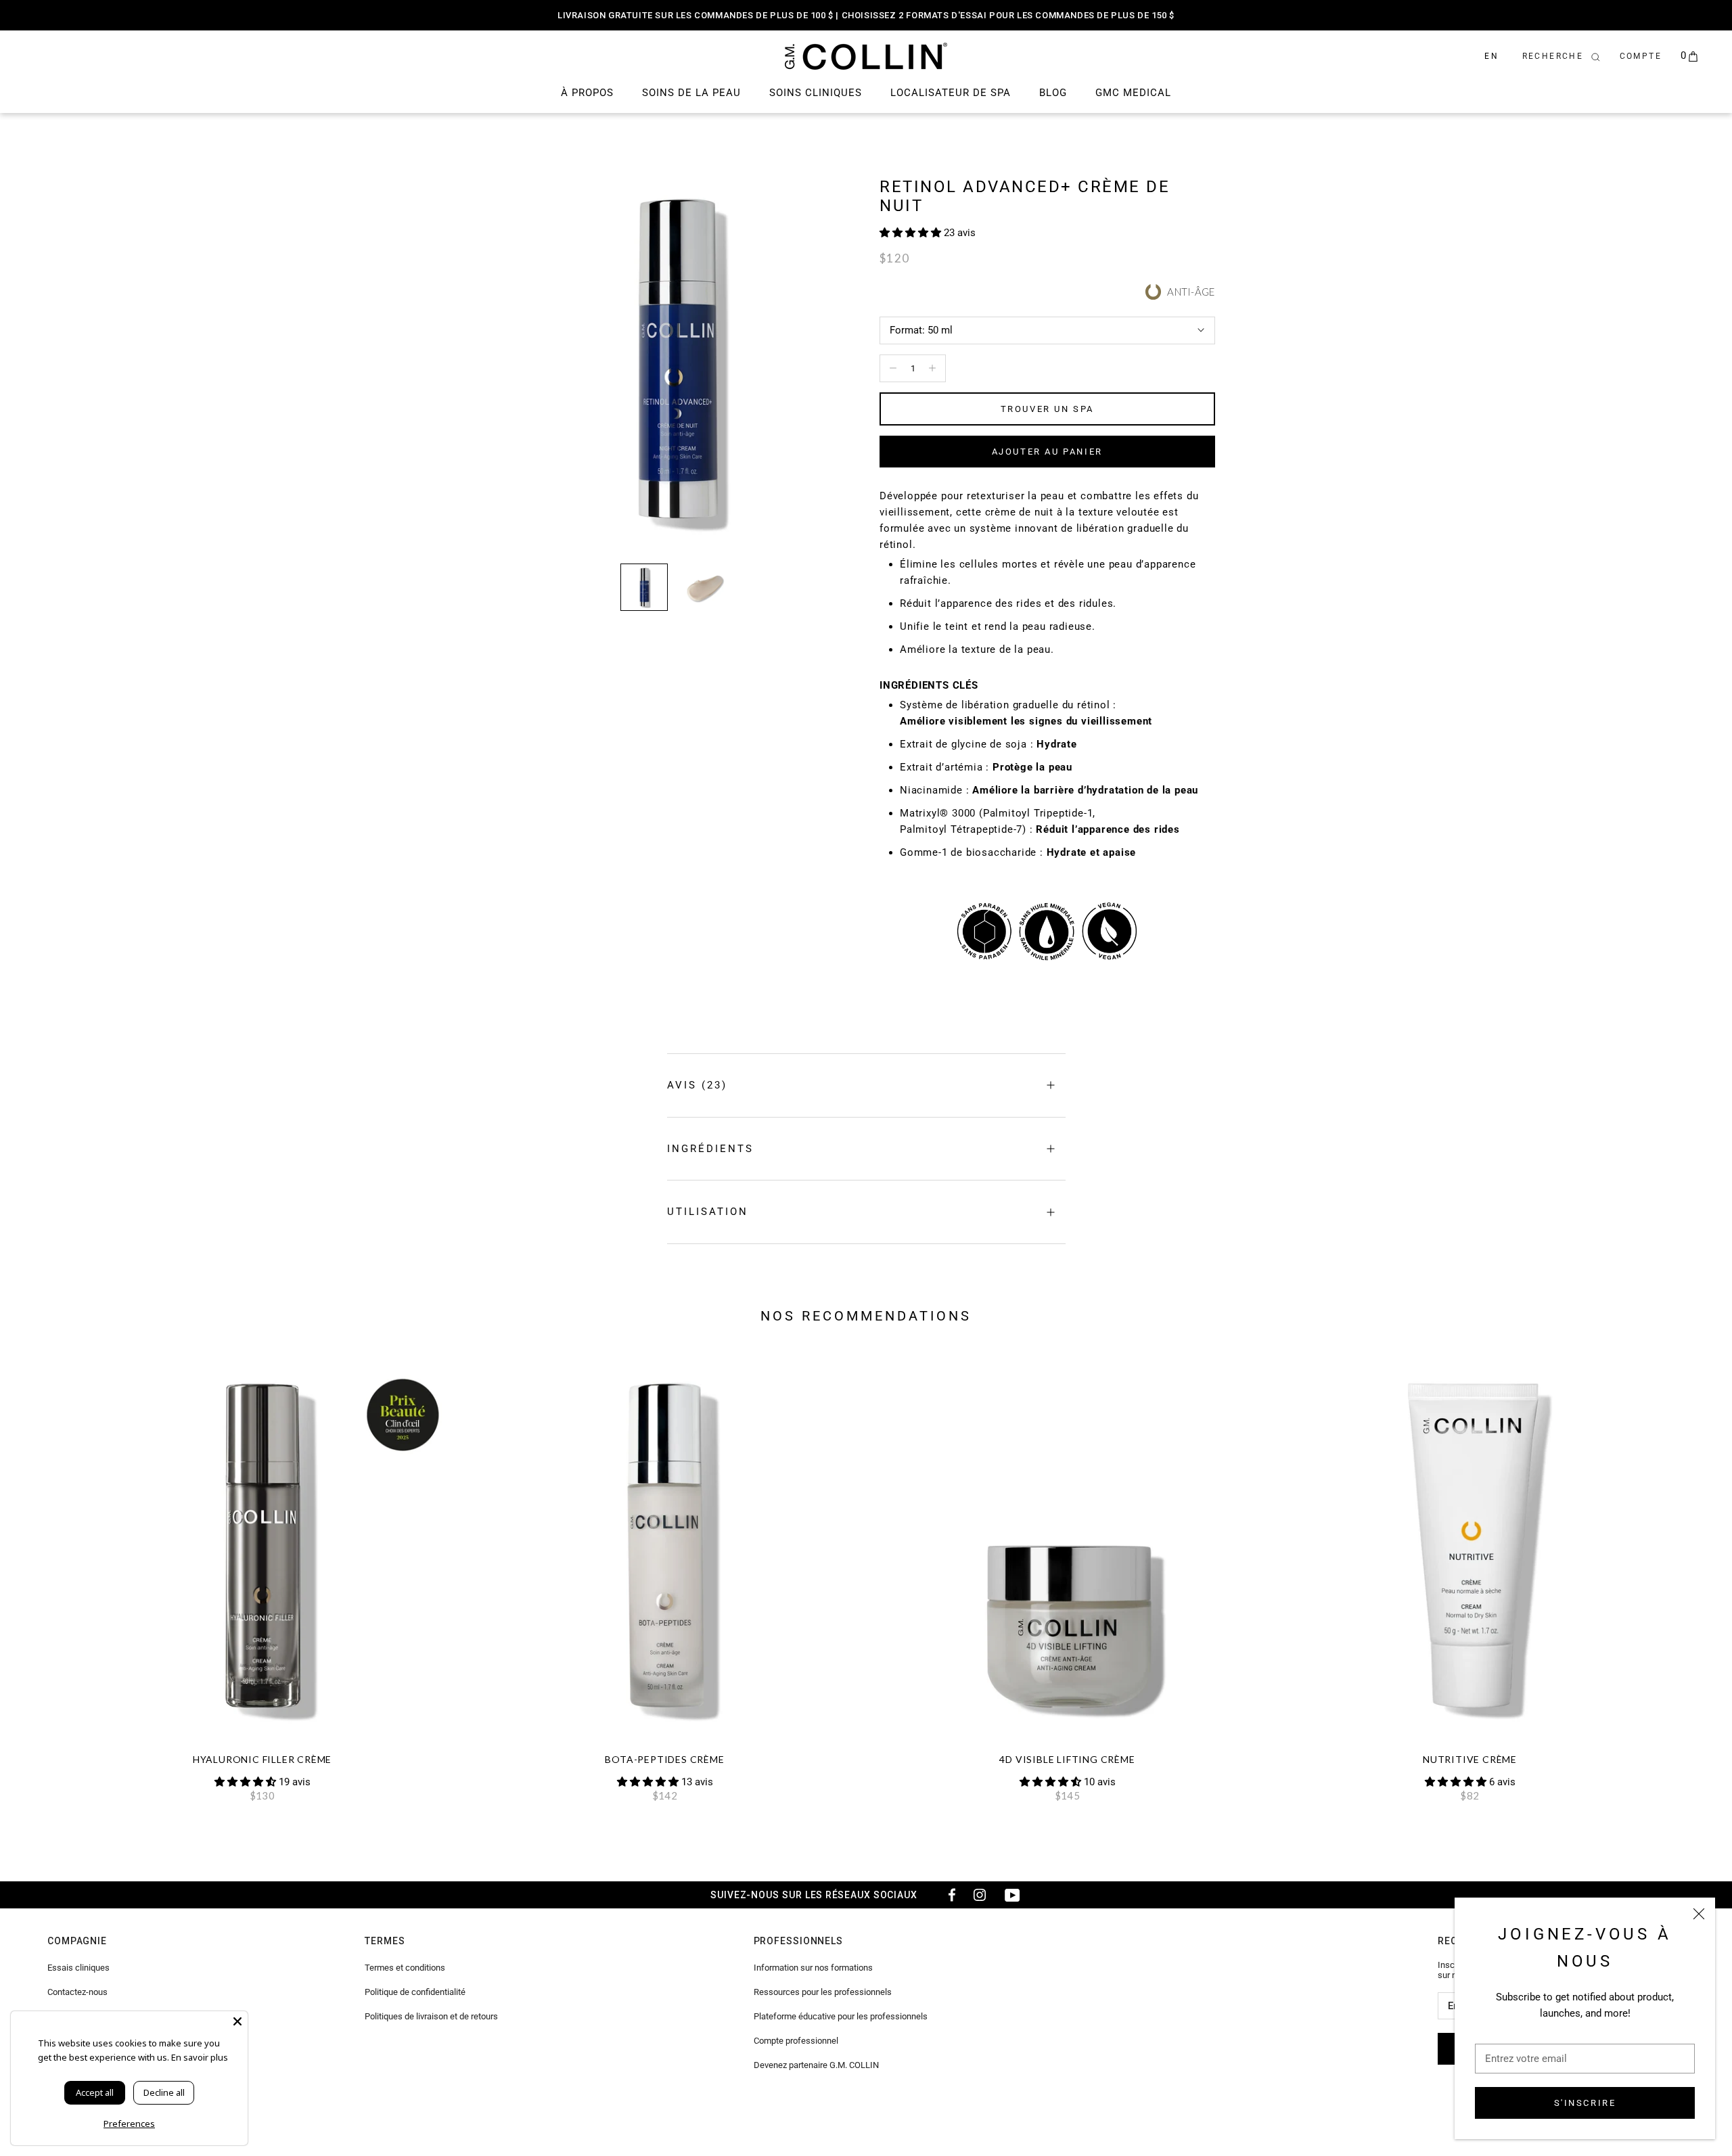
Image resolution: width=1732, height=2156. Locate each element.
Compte (1641, 56)
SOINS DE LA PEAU (691, 93)
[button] (912, 233)
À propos (587, 93)
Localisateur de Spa (951, 93)
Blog (1053, 93)
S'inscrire (1585, 2103)
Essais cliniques (78, 1968)
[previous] (42, 1574)
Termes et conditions (405, 1968)
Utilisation (708, 1212)
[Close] (237, 2021)
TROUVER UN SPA (1047, 409)
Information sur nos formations (813, 1968)
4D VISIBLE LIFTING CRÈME (1067, 1759)
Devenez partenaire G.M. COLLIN (816, 2065)
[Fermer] (1699, 1914)
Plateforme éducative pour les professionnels (841, 2016)
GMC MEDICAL (1133, 93)
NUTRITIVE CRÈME (1470, 1759)
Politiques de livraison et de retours (431, 2016)
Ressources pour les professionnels (823, 1992)
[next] (1690, 1574)
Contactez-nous (77, 1992)
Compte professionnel (796, 2041)
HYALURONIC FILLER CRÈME (262, 1759)
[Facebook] (947, 1895)
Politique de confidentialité (415, 1992)
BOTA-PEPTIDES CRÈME (664, 1759)
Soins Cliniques (816, 93)
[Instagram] (980, 1895)
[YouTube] (1012, 1895)
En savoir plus (200, 2057)
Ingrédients (710, 1149)
